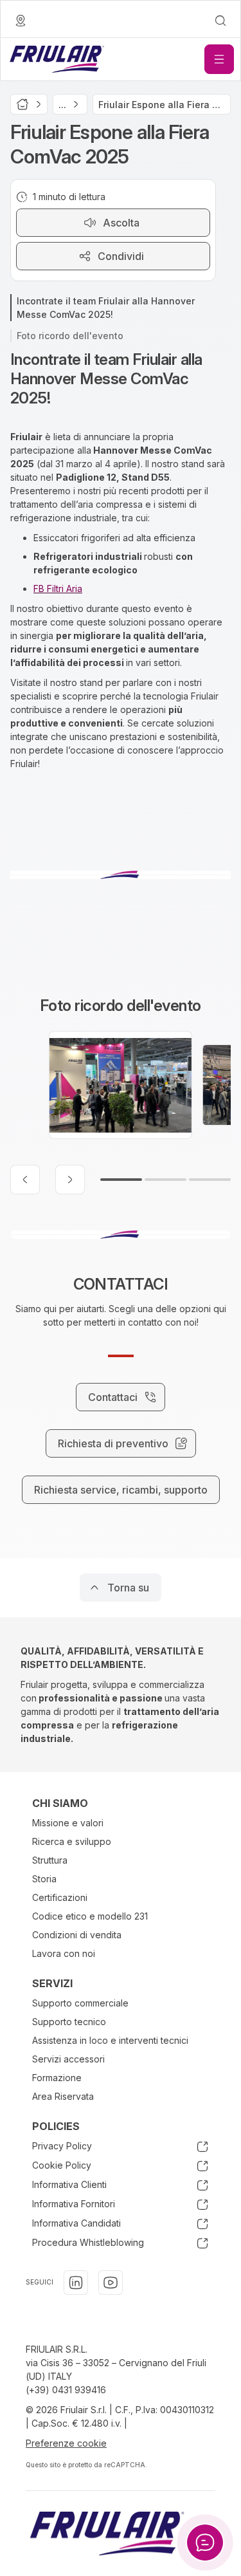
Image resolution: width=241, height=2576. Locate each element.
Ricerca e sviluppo (72, 1841)
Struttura (50, 1860)
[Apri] (219, 59)
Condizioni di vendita (77, 1935)
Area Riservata (63, 2096)
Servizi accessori (68, 2059)
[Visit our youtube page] (111, 2283)
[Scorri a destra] (70, 1180)
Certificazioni (60, 1897)
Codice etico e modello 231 (90, 1916)
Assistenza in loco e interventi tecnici (110, 2040)
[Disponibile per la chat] (205, 2543)
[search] (220, 21)
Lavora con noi (64, 1953)
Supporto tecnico (69, 2022)
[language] (21, 21)
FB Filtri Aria (58, 588)
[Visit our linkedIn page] (76, 2283)
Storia (44, 1879)
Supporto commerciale (80, 2003)
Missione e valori (68, 1823)
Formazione (57, 2078)
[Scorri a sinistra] (25, 1180)
